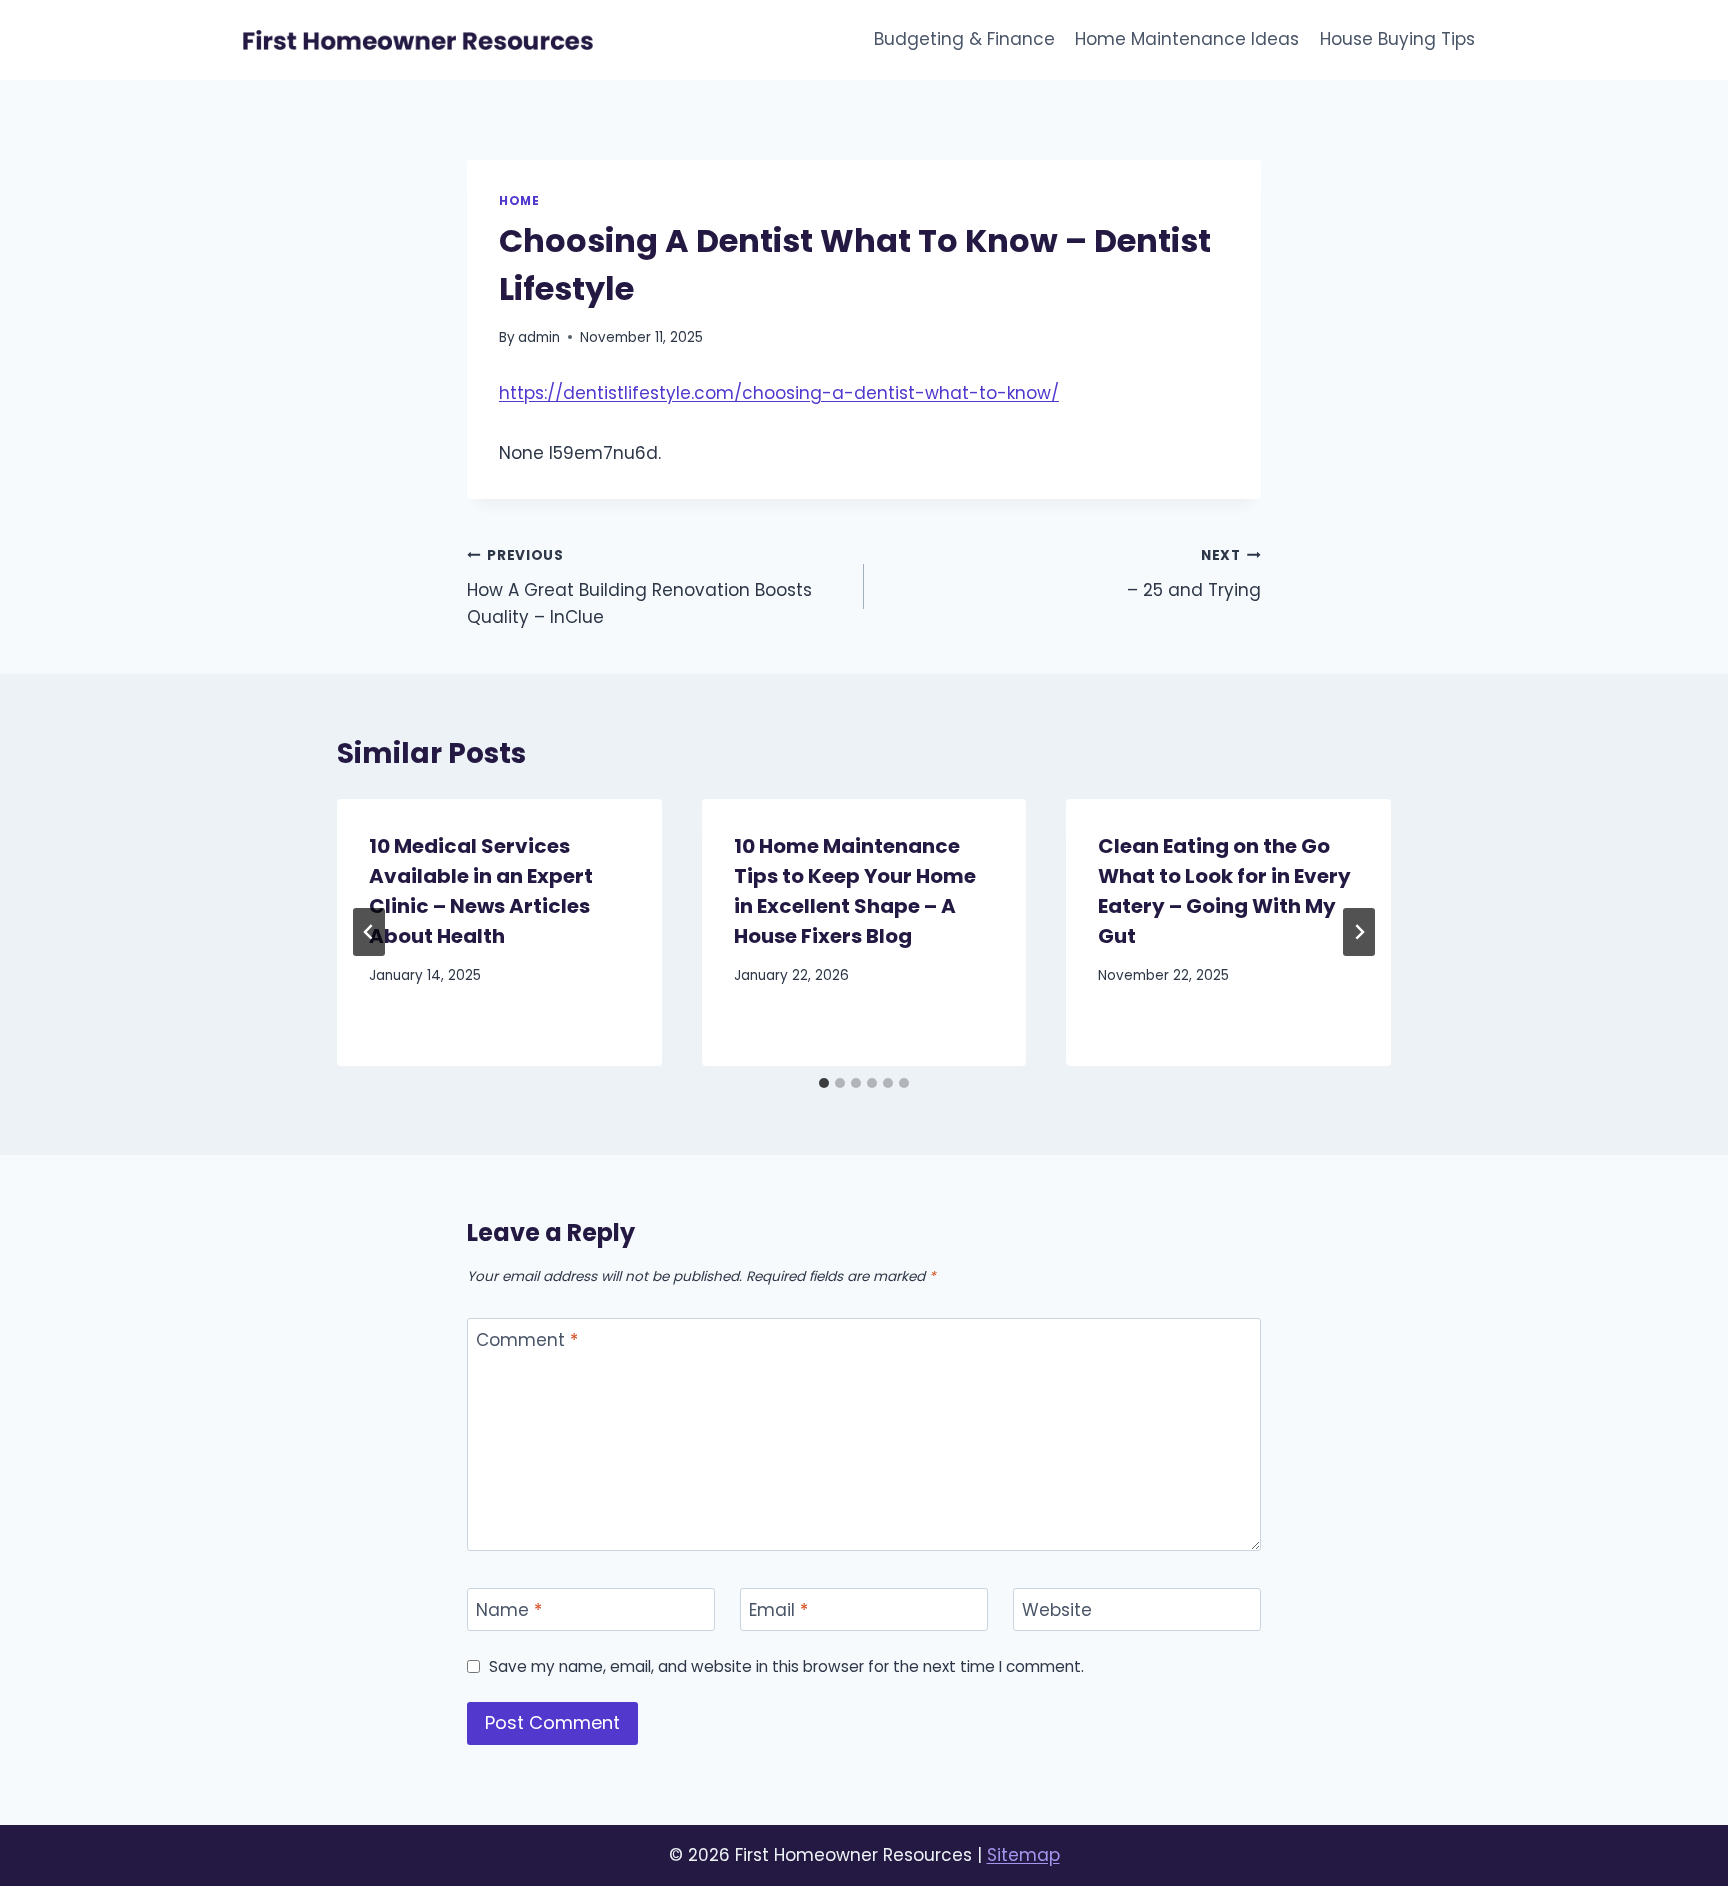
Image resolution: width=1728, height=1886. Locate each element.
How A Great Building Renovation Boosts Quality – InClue (639, 587)
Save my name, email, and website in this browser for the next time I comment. (786, 1667)
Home (519, 201)
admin (539, 337)
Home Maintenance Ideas (1187, 39)
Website (1057, 1610)
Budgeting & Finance (964, 39)
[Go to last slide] (369, 932)
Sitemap (1023, 1855)
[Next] (1359, 932)
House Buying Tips (1397, 39)
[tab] (824, 1083)
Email (778, 1610)
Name (509, 1610)
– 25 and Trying (1194, 574)
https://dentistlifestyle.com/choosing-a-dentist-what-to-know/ (779, 393)
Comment (527, 1340)
